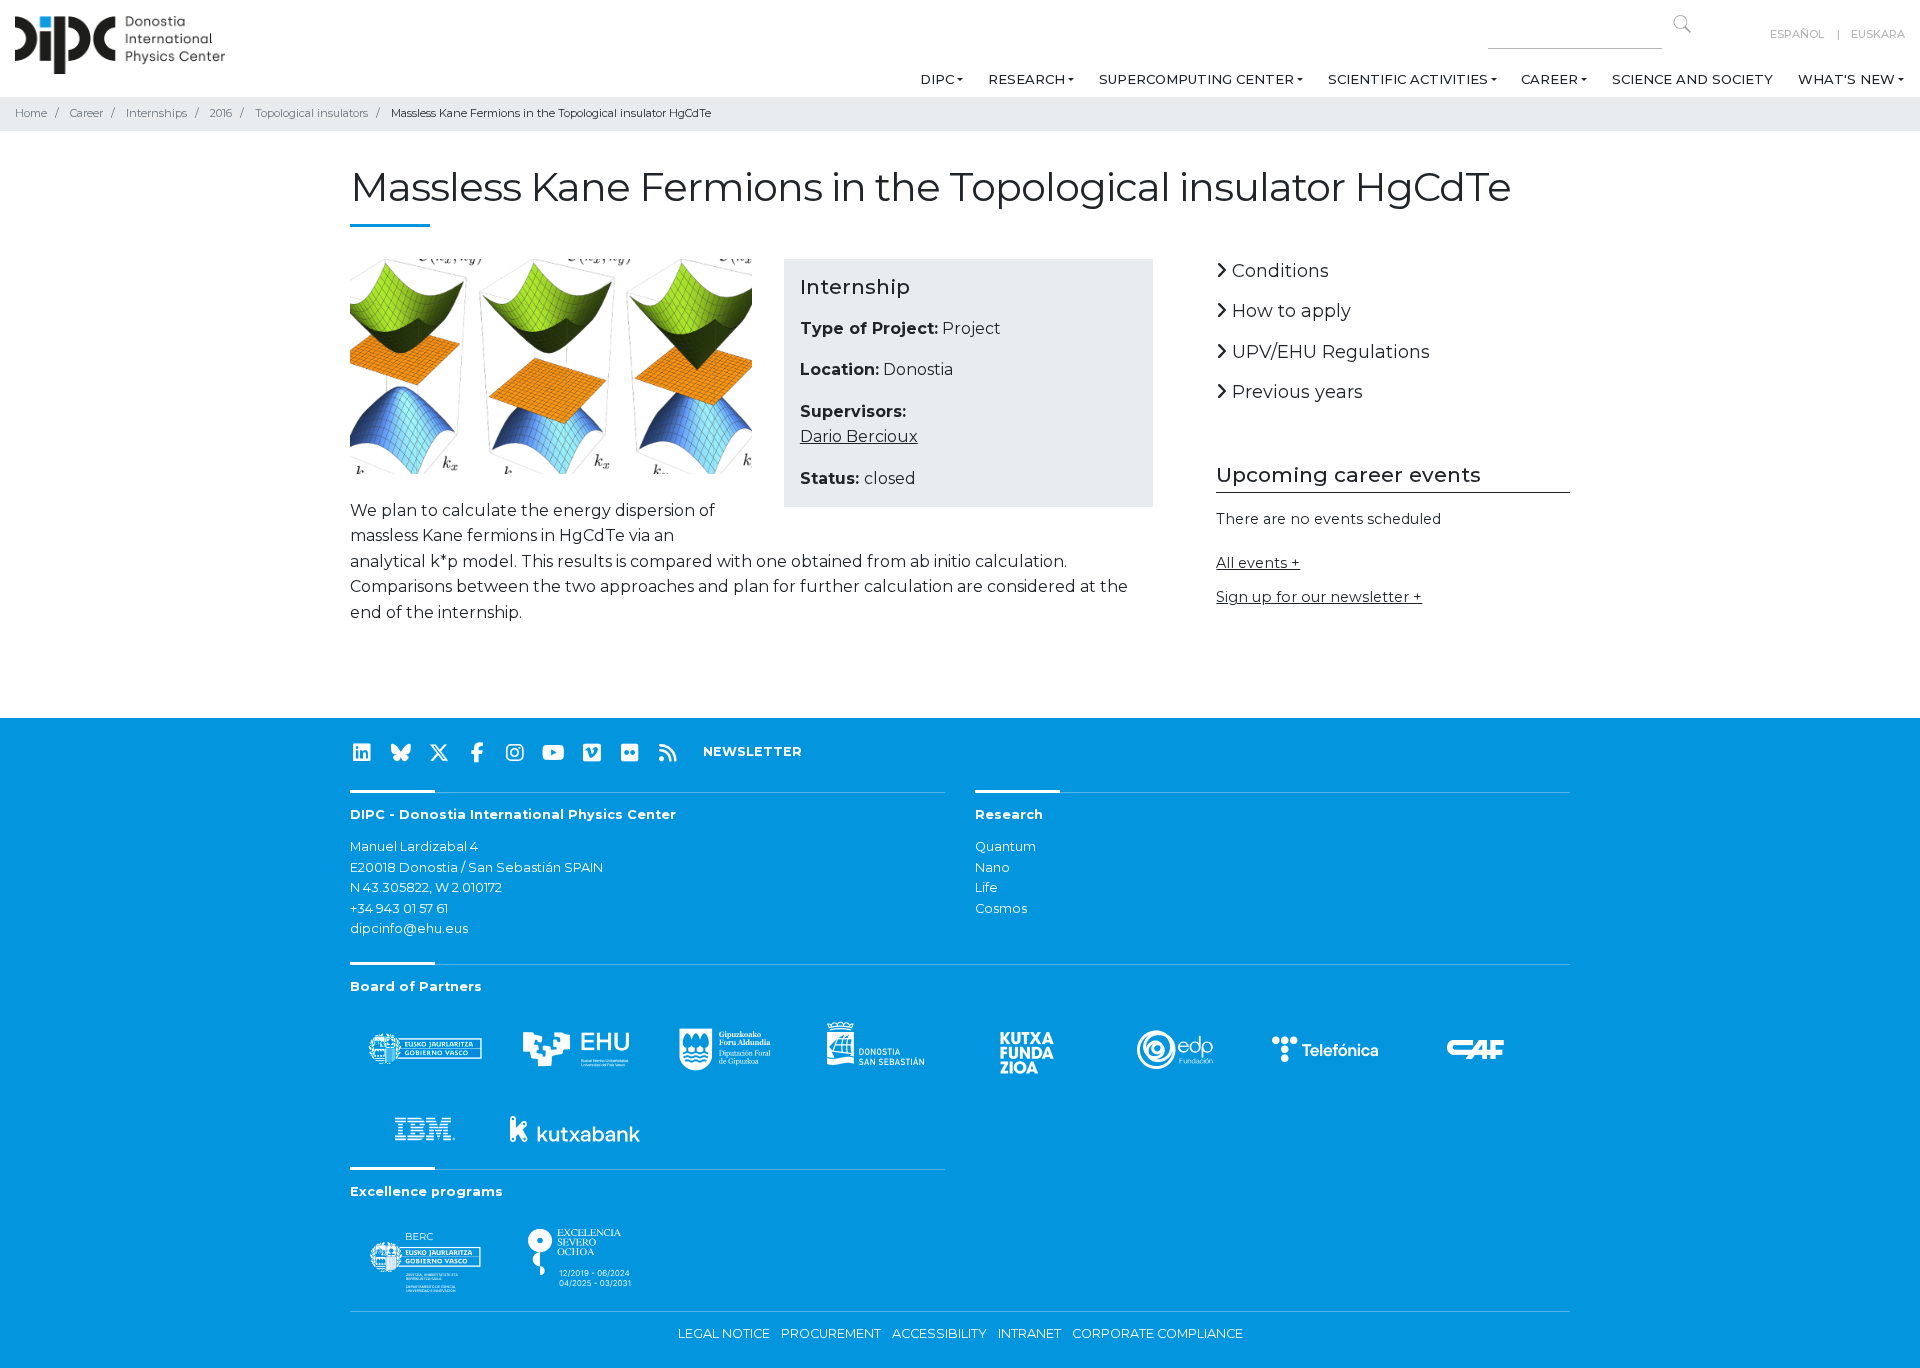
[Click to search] (1682, 24)
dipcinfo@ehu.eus (409, 928)
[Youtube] (554, 753)
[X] (439, 753)
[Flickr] (630, 753)
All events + (1258, 563)
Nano (992, 867)
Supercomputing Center (1196, 79)
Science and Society (1692, 79)
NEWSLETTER (752, 751)
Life (986, 887)
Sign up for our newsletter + (1319, 597)
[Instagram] (515, 753)
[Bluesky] (401, 753)
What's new (1846, 79)
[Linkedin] (362, 753)
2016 (221, 113)
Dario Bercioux (859, 436)
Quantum (1005, 846)
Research (1026, 79)
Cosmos (1001, 908)
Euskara (1878, 34)
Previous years (1295, 392)
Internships (156, 113)
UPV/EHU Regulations (1328, 352)
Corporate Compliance (1157, 1333)
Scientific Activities (1408, 79)
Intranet (1029, 1333)
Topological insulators (311, 113)
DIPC (937, 79)
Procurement (831, 1333)
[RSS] (668, 753)
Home (31, 113)
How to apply (1289, 311)
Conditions (1278, 271)
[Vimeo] (592, 753)
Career (1549, 79)
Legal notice (724, 1333)
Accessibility (939, 1333)
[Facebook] (477, 753)
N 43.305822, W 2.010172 (426, 887)
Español (1797, 34)
